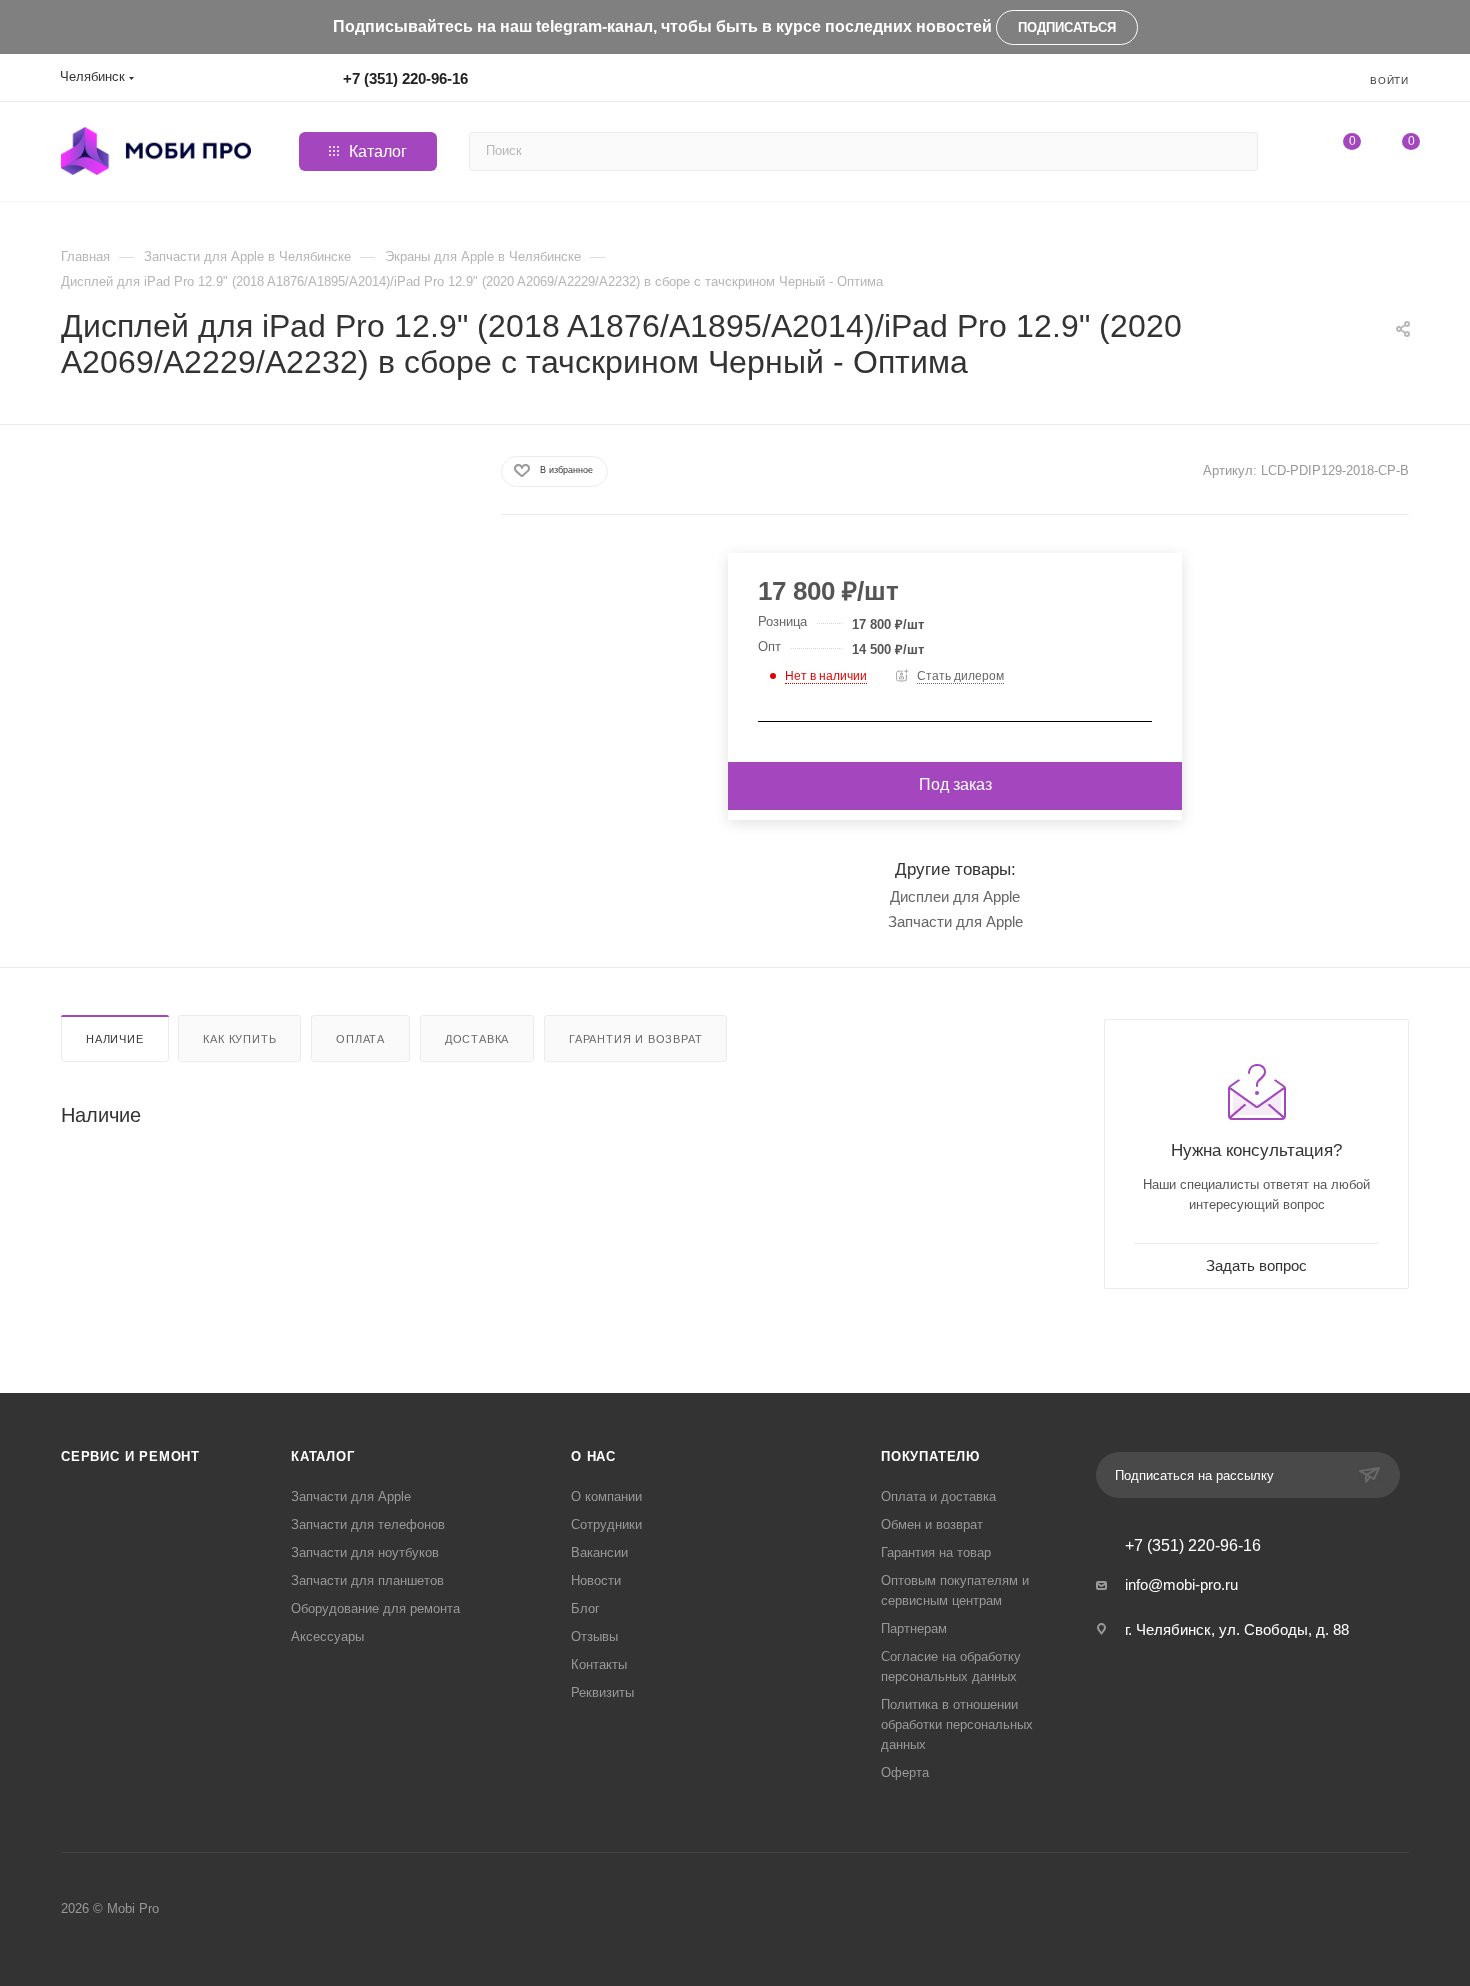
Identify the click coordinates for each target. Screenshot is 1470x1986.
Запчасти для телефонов (368, 1524)
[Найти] (1239, 151)
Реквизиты (602, 1692)
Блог (585, 1608)
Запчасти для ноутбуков (365, 1552)
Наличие (115, 1039)
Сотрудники (606, 1524)
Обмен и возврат (932, 1524)
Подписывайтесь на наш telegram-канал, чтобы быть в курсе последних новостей (662, 26)
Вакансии (599, 1552)
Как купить (239, 1039)
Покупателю (930, 1456)
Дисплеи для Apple (955, 896)
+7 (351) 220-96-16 (405, 78)
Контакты (599, 1664)
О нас (593, 1456)
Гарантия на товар (936, 1552)
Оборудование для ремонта (375, 1608)
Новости (596, 1580)
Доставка (477, 1039)
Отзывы (594, 1636)
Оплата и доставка (938, 1496)
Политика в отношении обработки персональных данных (957, 1724)
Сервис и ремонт (130, 1456)
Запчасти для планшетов (367, 1580)
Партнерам (914, 1628)
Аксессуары (327, 1636)
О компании (606, 1496)
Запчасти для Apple (955, 921)
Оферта (905, 1772)
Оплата (360, 1039)
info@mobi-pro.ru (1181, 1584)
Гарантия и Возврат (635, 1039)
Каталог (323, 1456)
